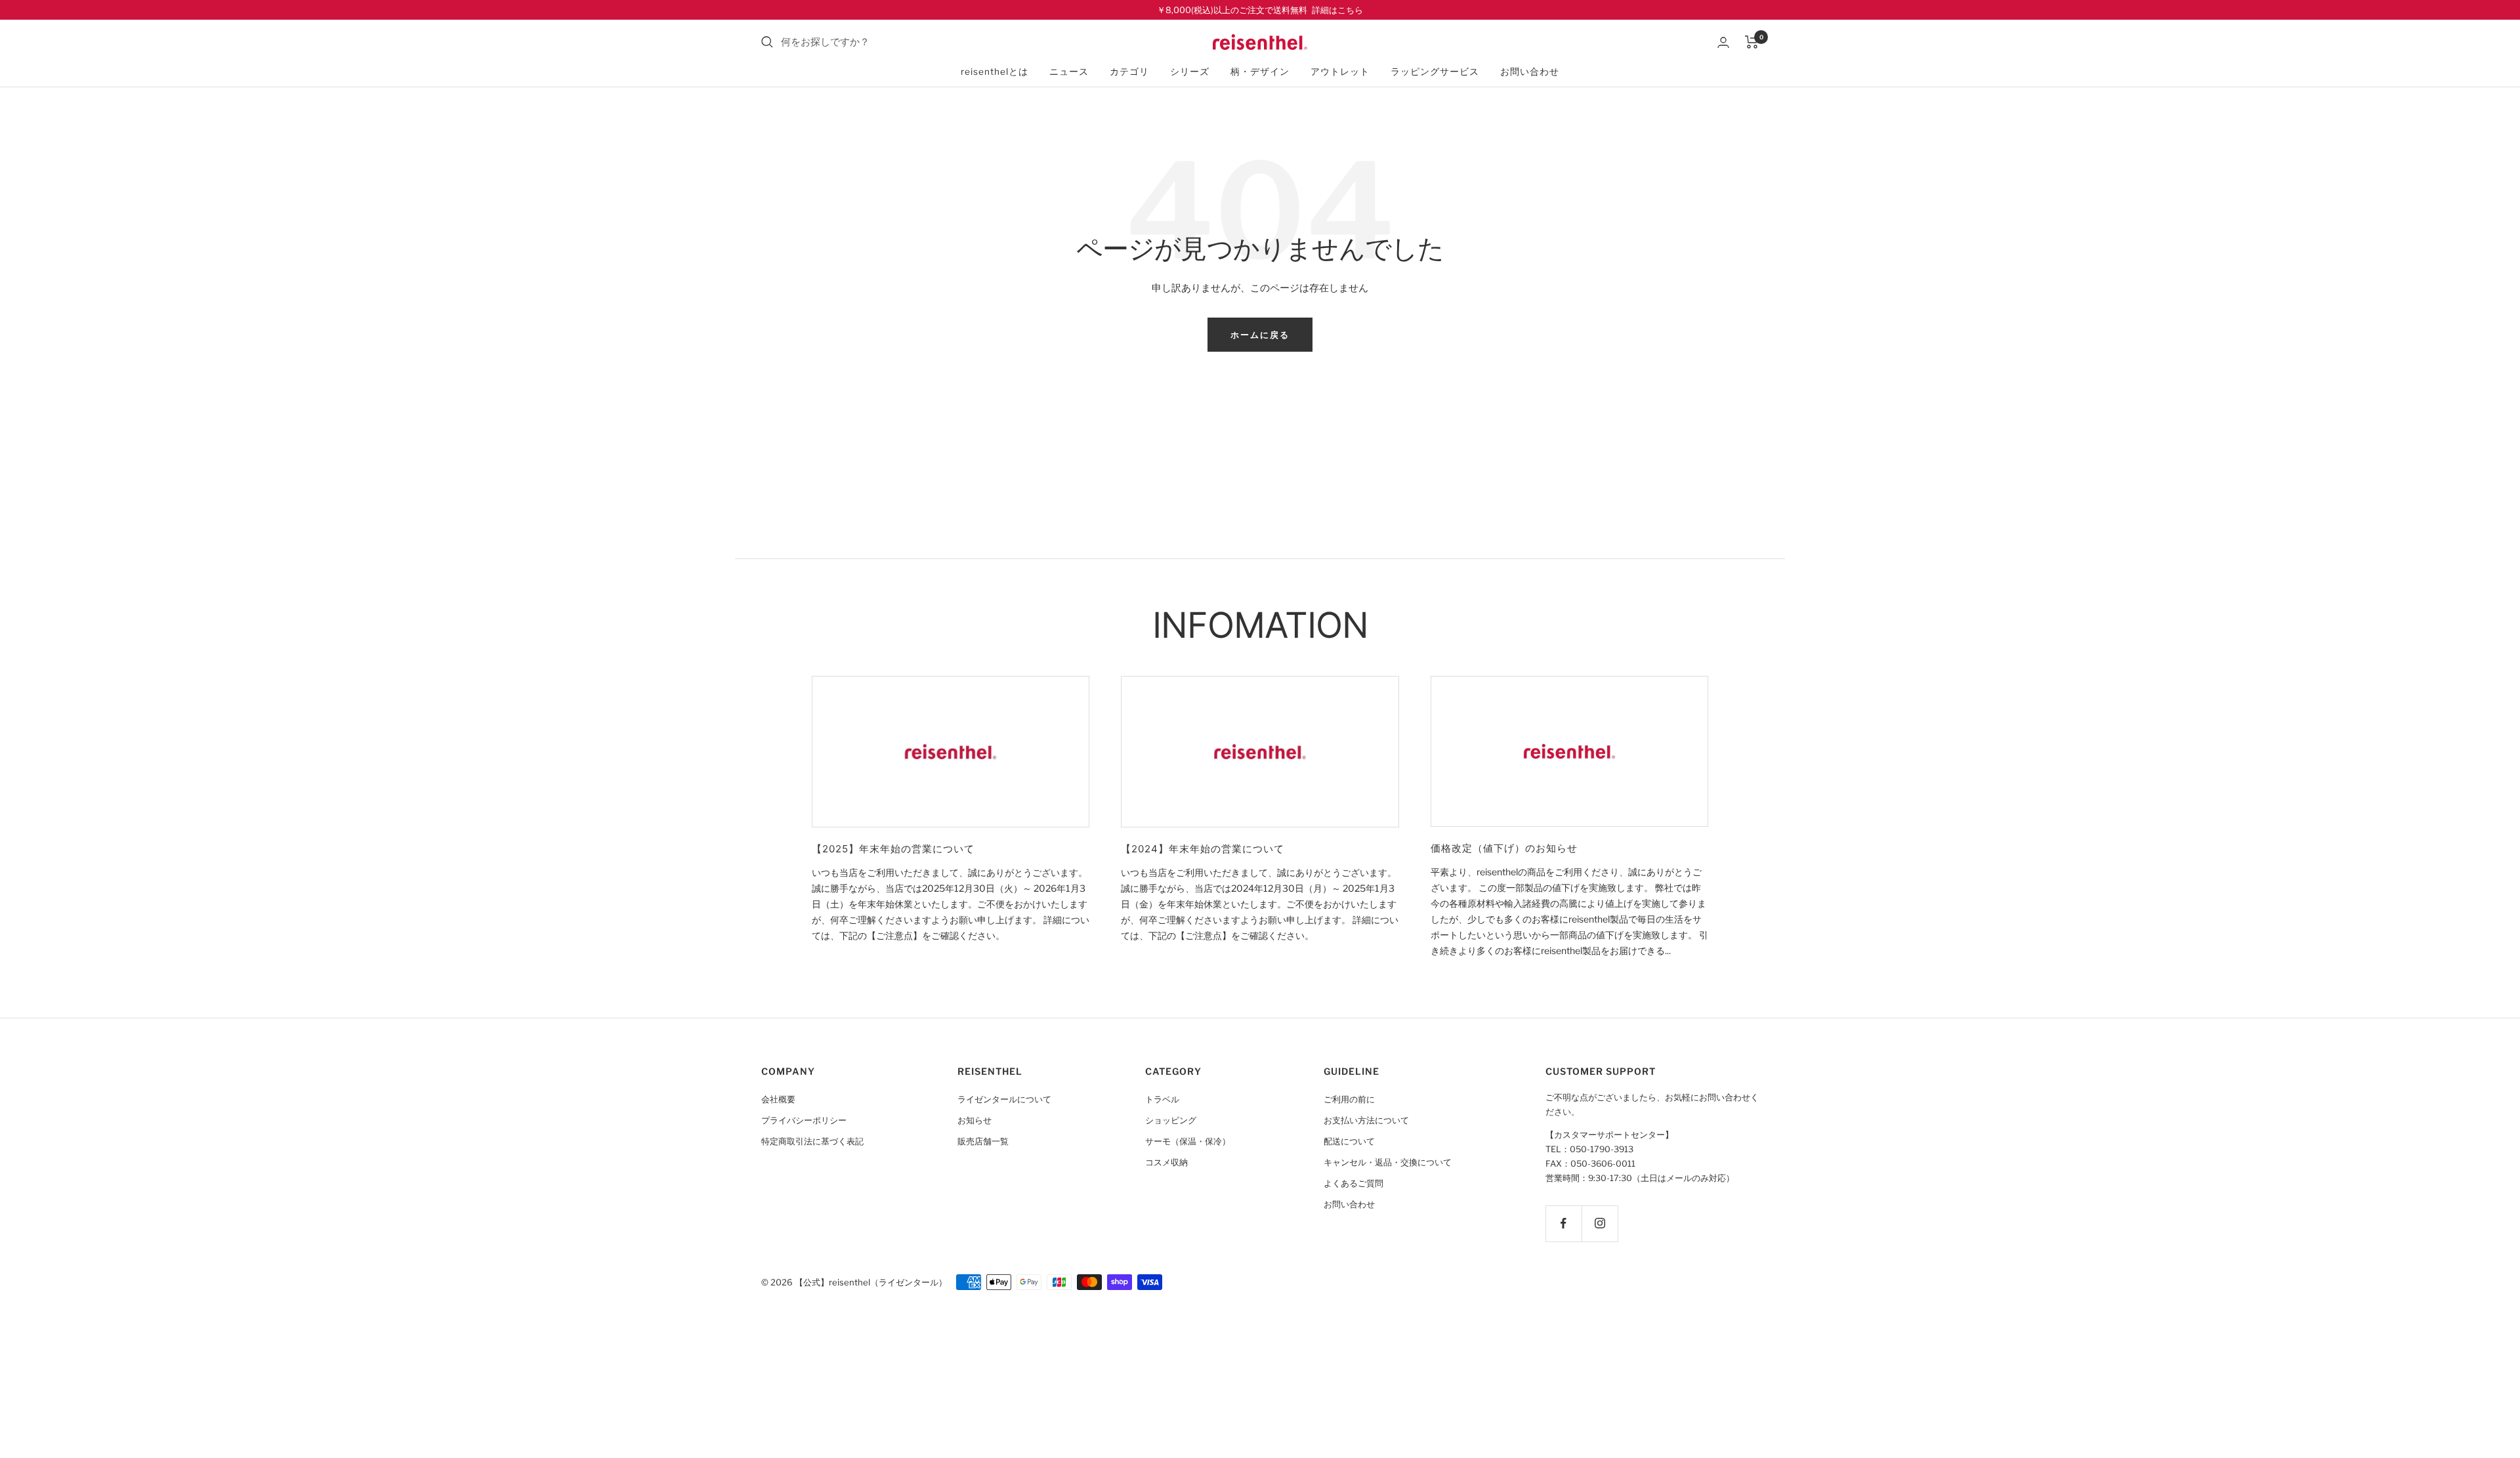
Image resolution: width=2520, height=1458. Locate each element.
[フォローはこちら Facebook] (1564, 1223)
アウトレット (1340, 72)
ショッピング (1171, 1120)
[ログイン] (1723, 42)
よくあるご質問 (1354, 1183)
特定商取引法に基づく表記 (812, 1141)
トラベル (1162, 1099)
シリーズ (1190, 72)
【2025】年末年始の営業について (893, 849)
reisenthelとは (995, 72)
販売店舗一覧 (983, 1141)
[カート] (1752, 42)
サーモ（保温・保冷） (1188, 1141)
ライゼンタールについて (1004, 1099)
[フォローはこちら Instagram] (1600, 1223)
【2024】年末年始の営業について (1203, 849)
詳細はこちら (1337, 10)
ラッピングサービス (1435, 72)
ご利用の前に (1349, 1099)
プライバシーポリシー (804, 1120)
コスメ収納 (1166, 1162)
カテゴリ (1129, 72)
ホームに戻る (1260, 335)
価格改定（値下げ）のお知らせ (1504, 848)
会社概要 (778, 1099)
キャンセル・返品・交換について (1388, 1162)
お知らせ (975, 1120)
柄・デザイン (1260, 72)
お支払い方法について (1366, 1120)
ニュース (1069, 72)
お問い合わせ (1530, 72)
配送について (1349, 1141)
